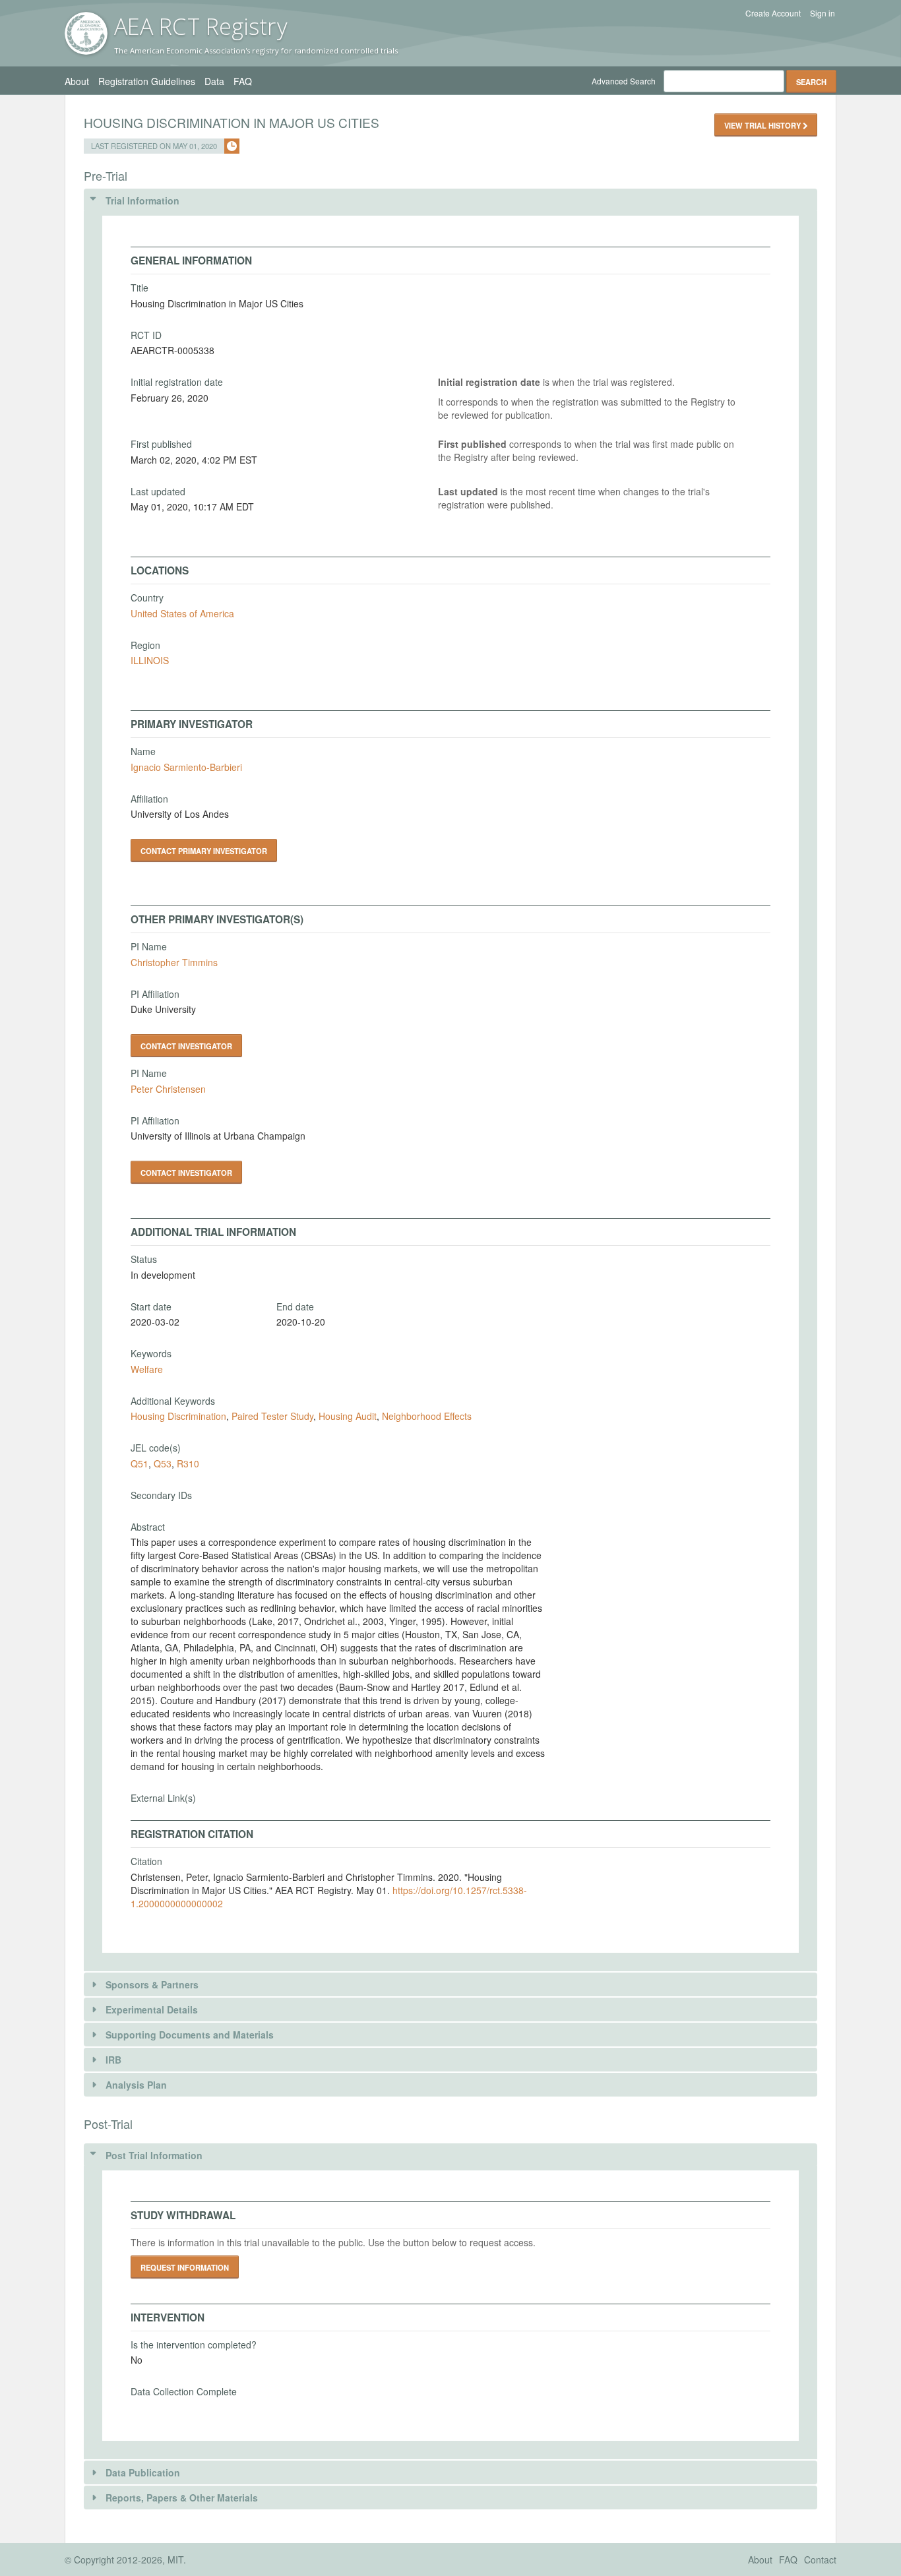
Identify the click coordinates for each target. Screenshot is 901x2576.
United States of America (182, 613)
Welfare (147, 1369)
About (77, 81)
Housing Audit (348, 1416)
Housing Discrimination (178, 1416)
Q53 (163, 1463)
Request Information (185, 2267)
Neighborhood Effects (427, 1416)
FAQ (243, 81)
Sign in (823, 13)
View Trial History (763, 125)
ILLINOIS (150, 660)
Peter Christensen (168, 1089)
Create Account (773, 13)
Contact (820, 2560)
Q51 (140, 1463)
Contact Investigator (186, 1046)
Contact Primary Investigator (204, 851)
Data (214, 81)
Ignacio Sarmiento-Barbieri (186, 767)
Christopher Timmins (174, 962)
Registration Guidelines (147, 81)
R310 (188, 1463)
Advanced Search (624, 81)
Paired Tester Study (272, 1416)
